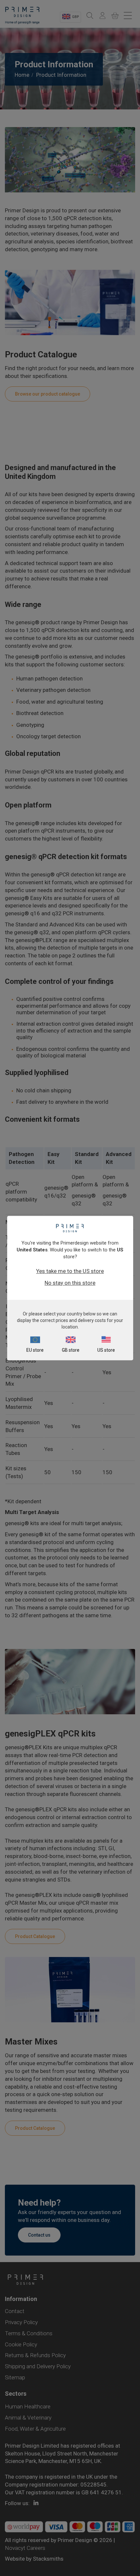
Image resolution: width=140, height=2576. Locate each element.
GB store (71, 1350)
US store (106, 1350)
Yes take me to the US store (70, 1271)
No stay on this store (70, 1283)
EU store (35, 1350)
